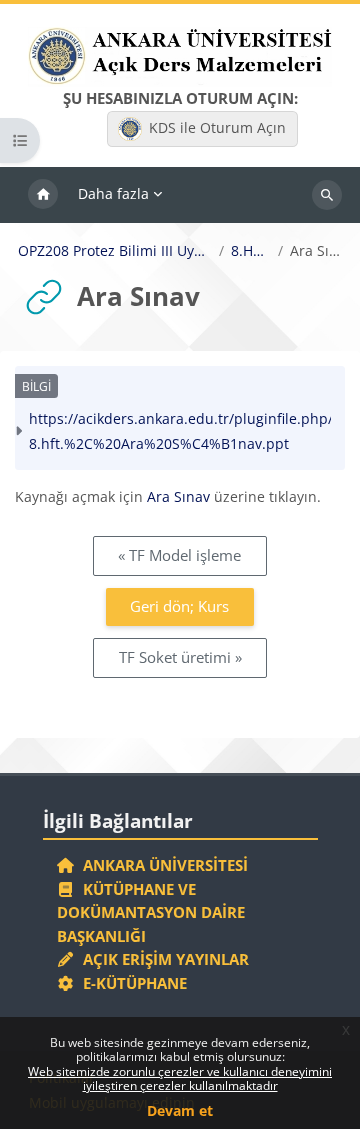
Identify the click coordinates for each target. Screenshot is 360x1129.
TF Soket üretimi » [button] (180, 657)
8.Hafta (251, 251)
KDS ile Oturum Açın (217, 127)
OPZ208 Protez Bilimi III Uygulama (115, 251)
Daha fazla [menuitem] (113, 193)
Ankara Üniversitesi (161, 865)
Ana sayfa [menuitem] (43, 195)
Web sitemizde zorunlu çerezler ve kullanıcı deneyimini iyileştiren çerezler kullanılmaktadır (180, 1078)
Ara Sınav (178, 496)
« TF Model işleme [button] (179, 555)
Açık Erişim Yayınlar (164, 959)
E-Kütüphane (131, 983)
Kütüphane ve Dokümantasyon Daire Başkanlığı (151, 912)
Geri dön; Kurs (179, 606)
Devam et (180, 1110)
